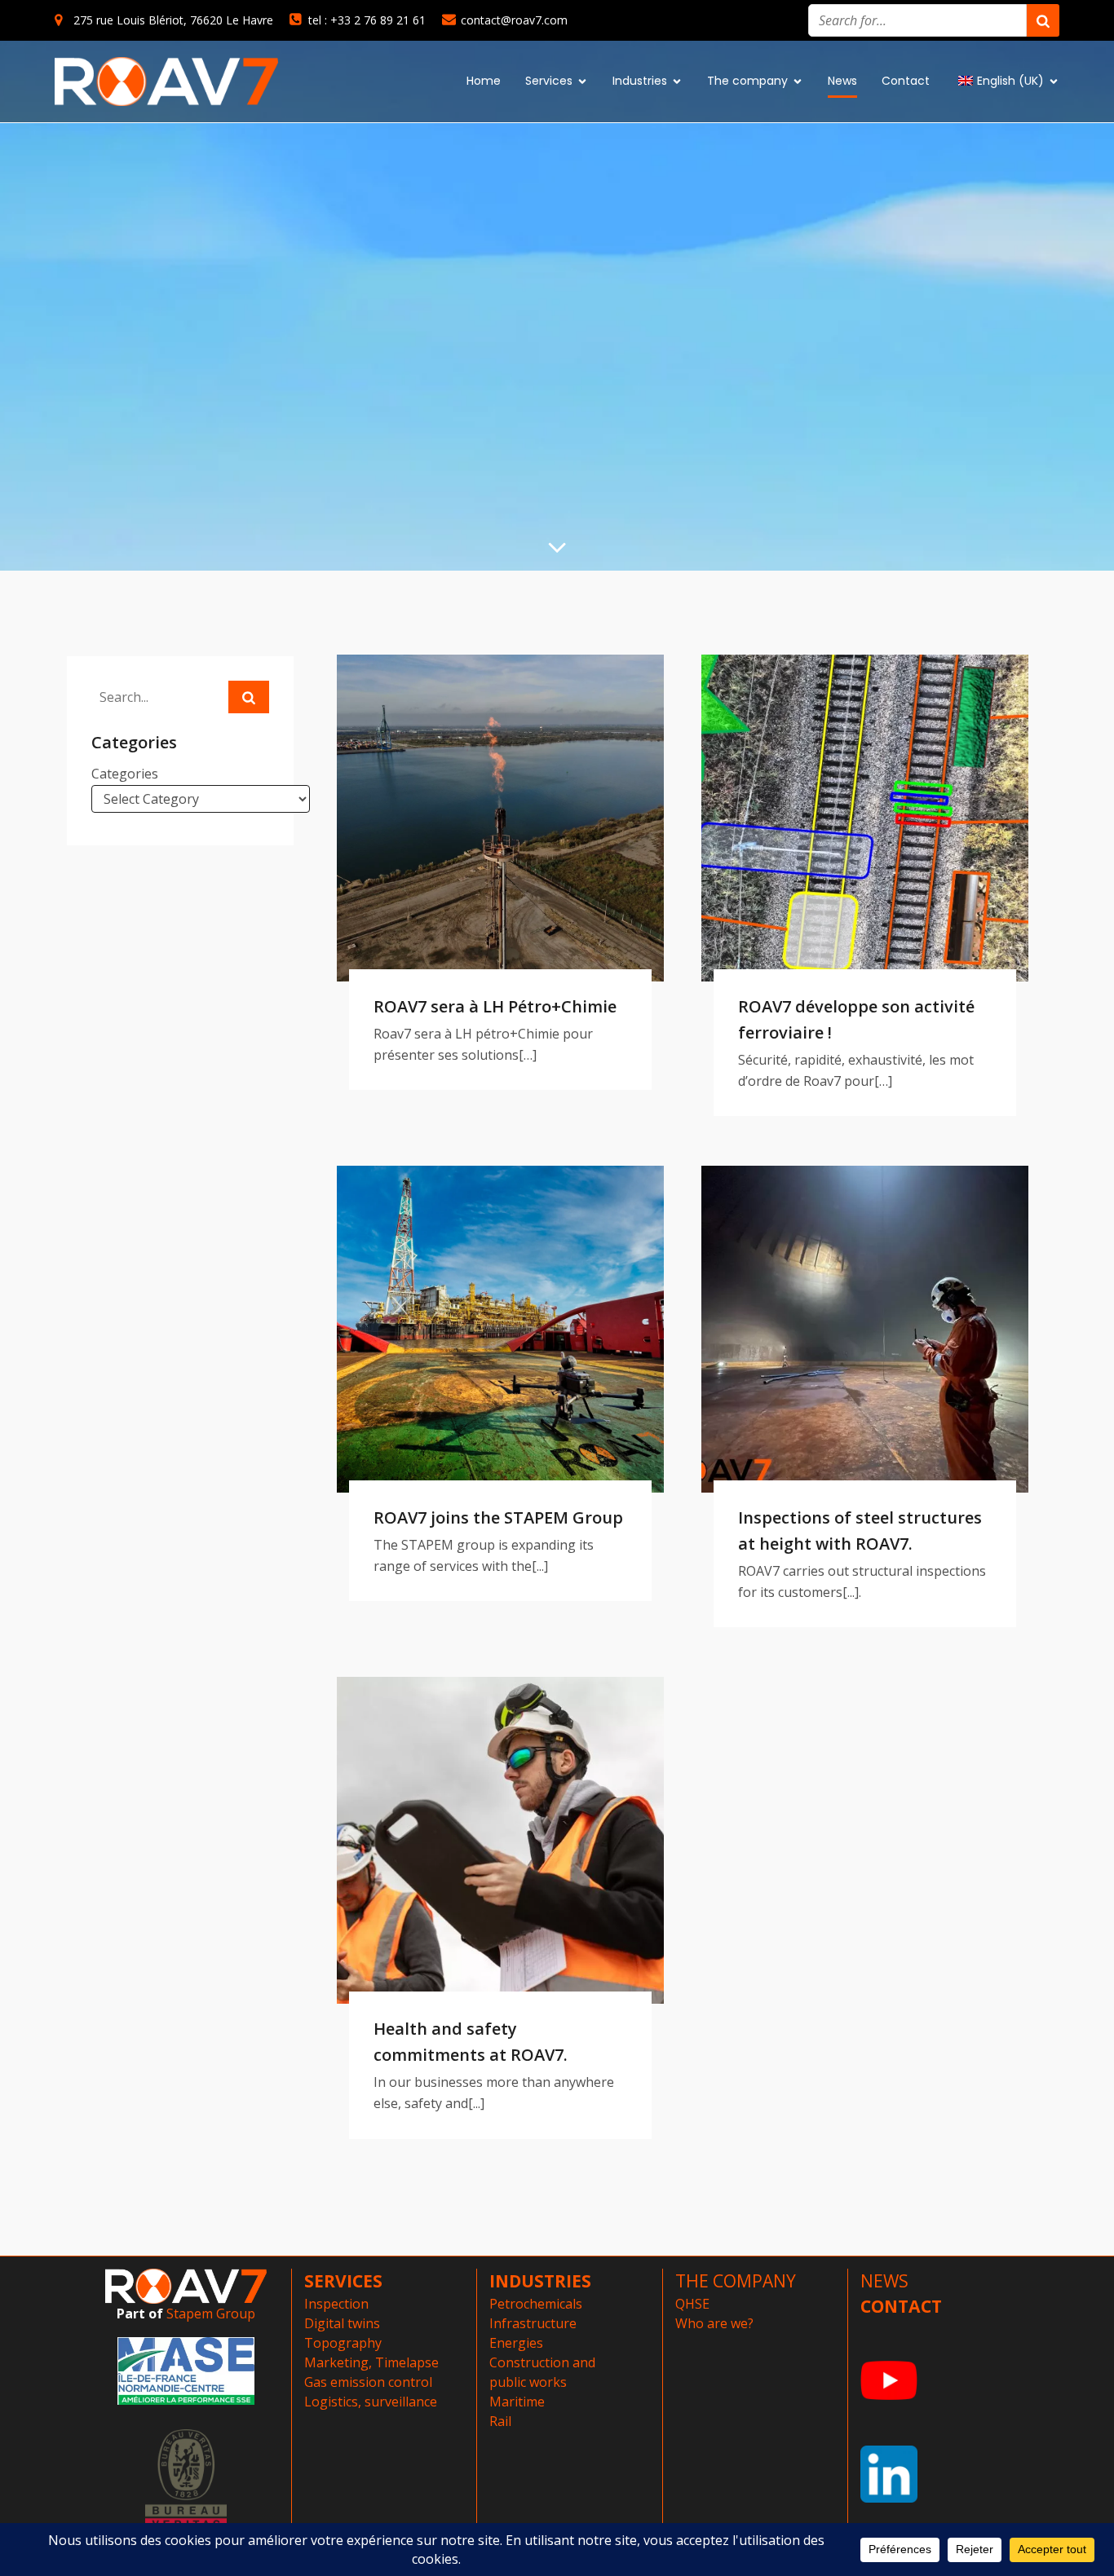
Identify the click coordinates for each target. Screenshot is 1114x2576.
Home (484, 81)
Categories (125, 774)
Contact (906, 81)
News (842, 81)
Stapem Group (211, 2314)
